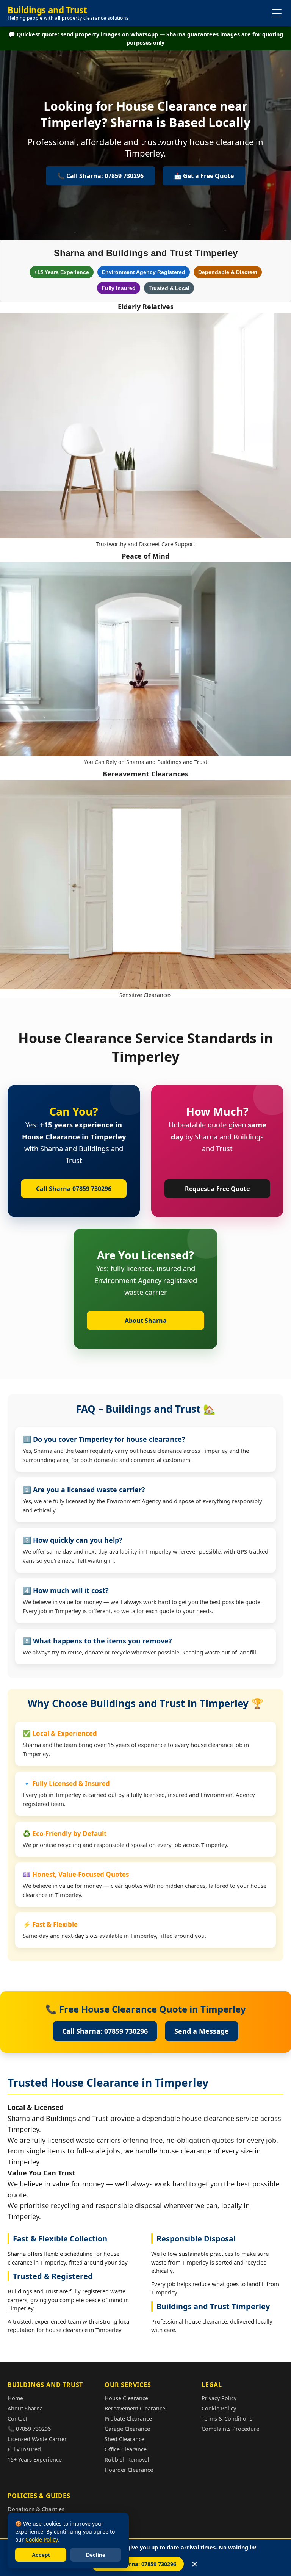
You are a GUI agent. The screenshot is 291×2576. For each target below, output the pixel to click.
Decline (96, 2555)
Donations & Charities (36, 2509)
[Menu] (277, 13)
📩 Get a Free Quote (204, 176)
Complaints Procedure (230, 2429)
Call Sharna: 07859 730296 (105, 2031)
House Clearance (126, 2398)
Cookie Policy (219, 2408)
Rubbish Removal (127, 2459)
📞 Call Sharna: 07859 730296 (138, 2564)
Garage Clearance (127, 2429)
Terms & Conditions (227, 2419)
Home (15, 2398)
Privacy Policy (219, 2398)
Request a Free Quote (217, 1189)
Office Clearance (126, 2449)
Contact (17, 2419)
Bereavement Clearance (135, 2408)
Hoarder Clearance (129, 2470)
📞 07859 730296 (29, 2429)
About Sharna (146, 1321)
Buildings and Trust (68, 13)
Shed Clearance (124, 2439)
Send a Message (202, 2031)
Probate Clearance (128, 2419)
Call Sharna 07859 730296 (74, 1189)
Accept (41, 2555)
